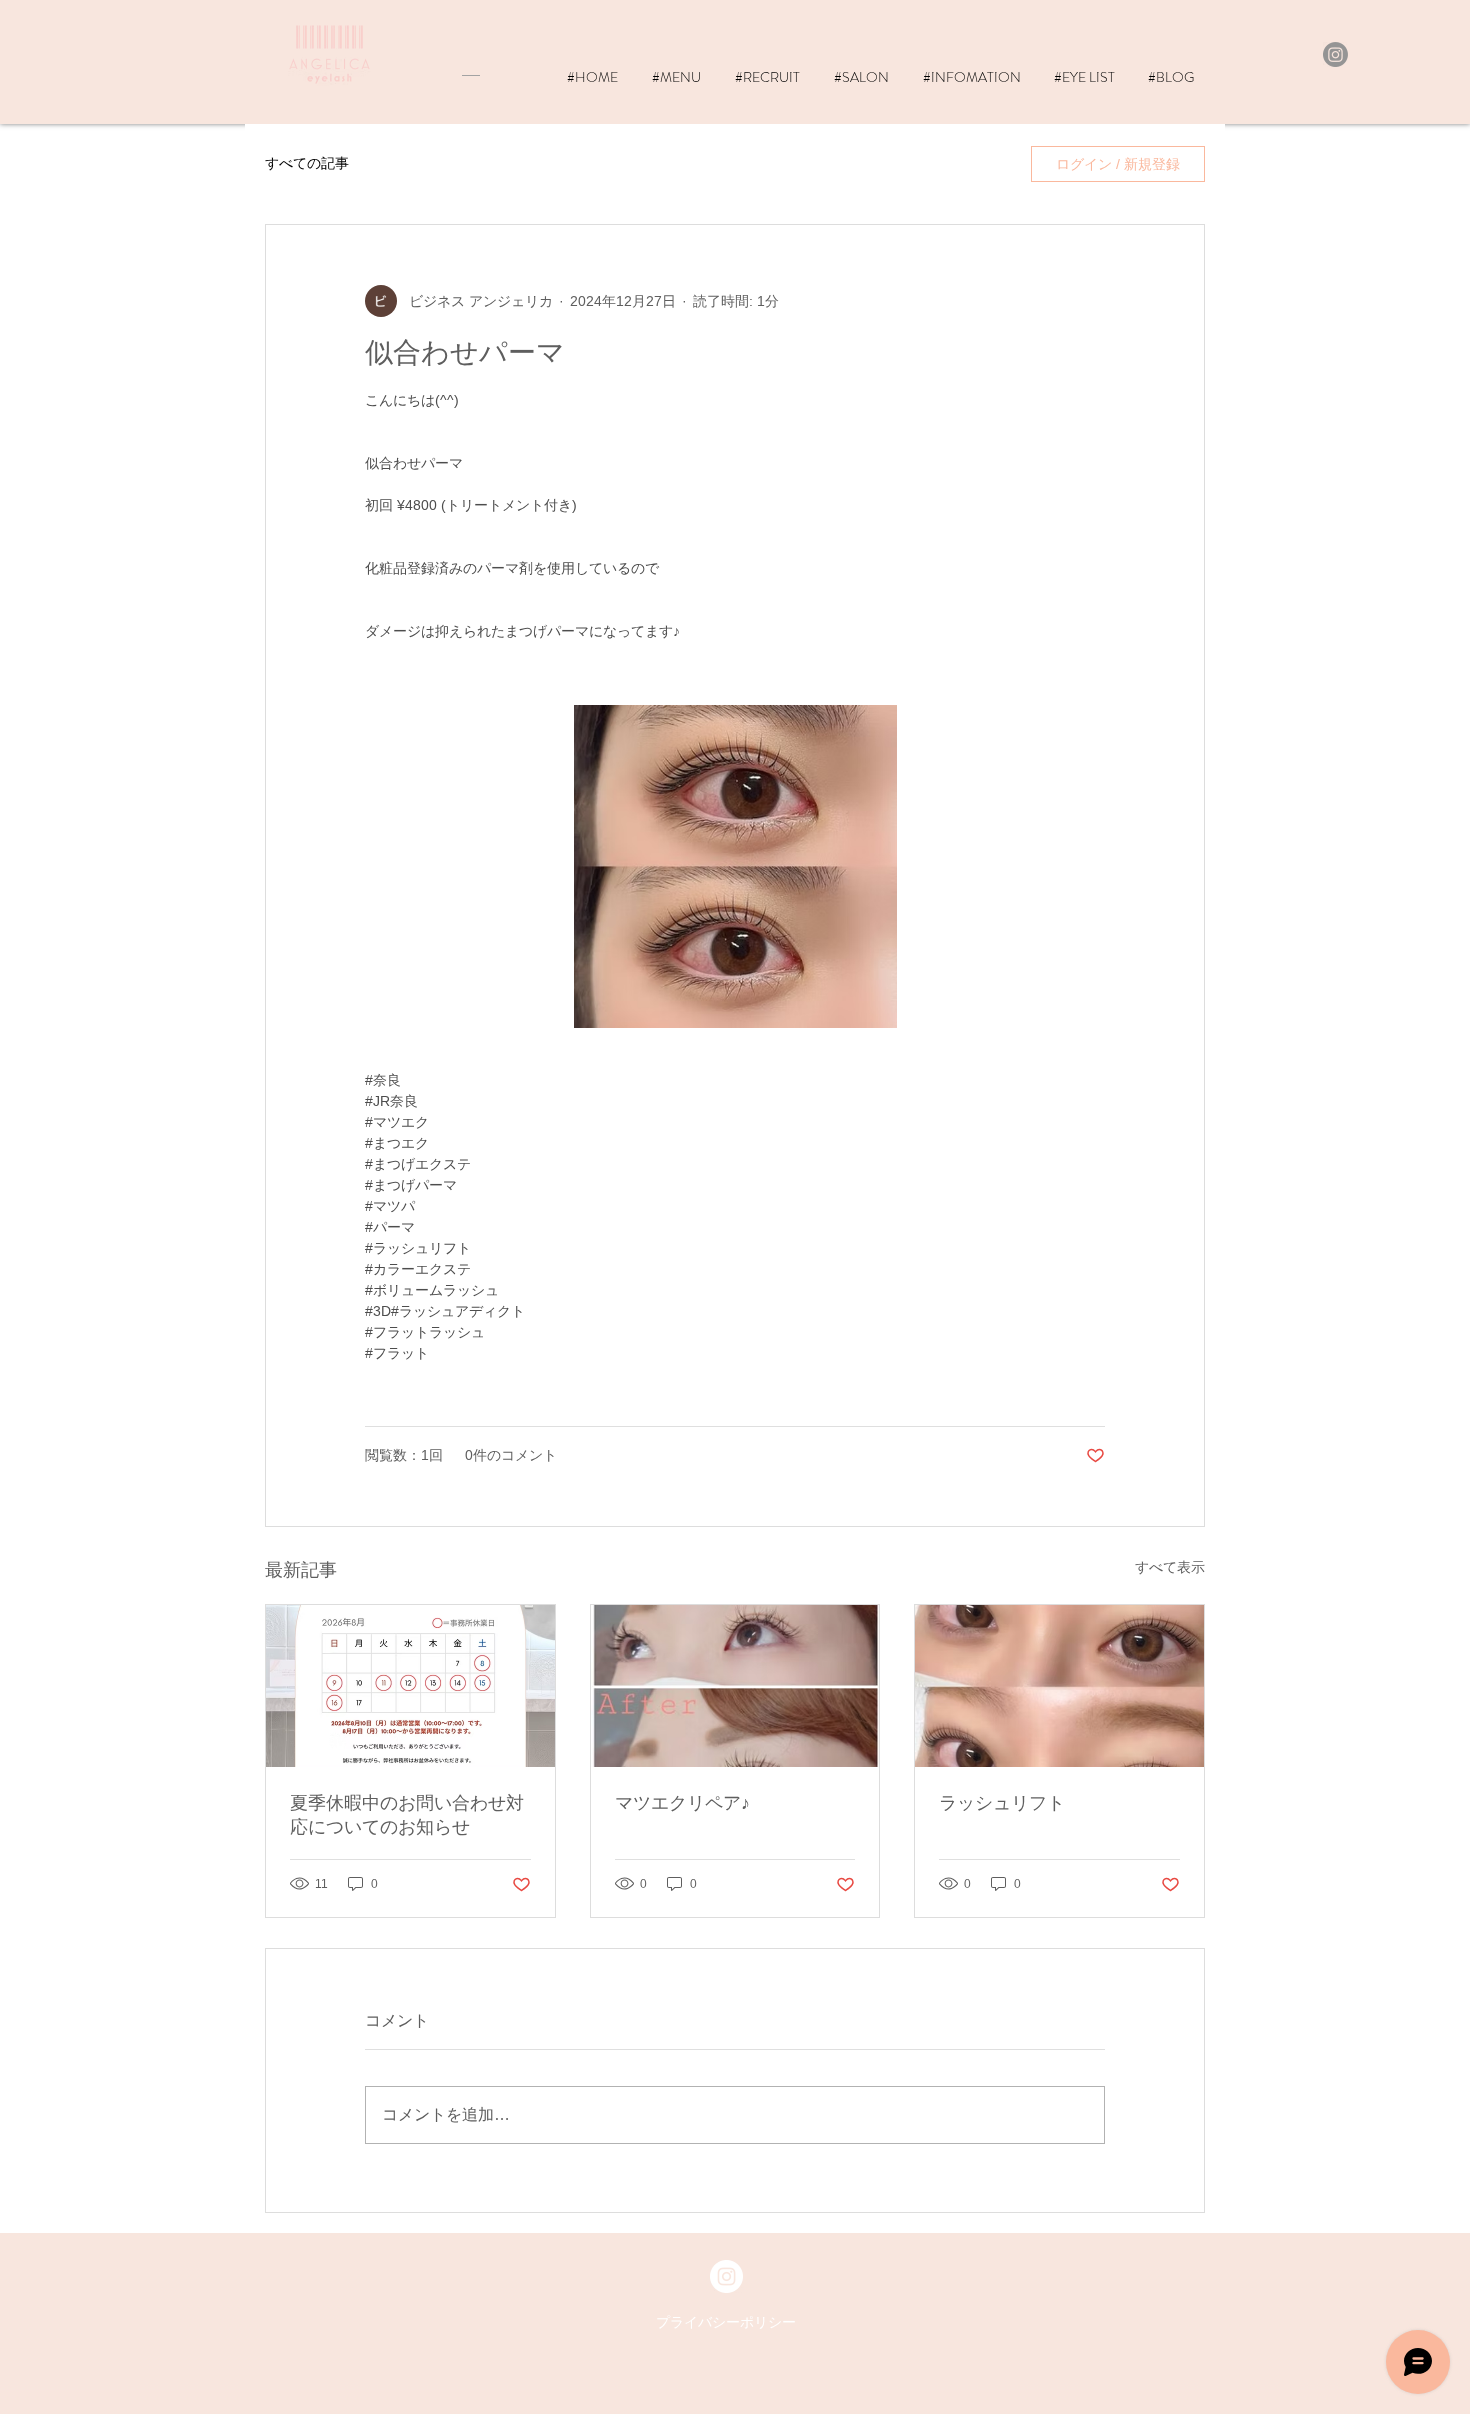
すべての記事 (307, 163)
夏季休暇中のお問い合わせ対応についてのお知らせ (407, 1815)
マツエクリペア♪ (682, 1803)
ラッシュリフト (1002, 1803)
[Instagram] (1335, 54)
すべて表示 (1170, 1567)
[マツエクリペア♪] (735, 1686)
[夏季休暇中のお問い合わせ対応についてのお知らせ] (410, 1686)
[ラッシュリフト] (1059, 1686)
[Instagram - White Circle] (726, 2276)
